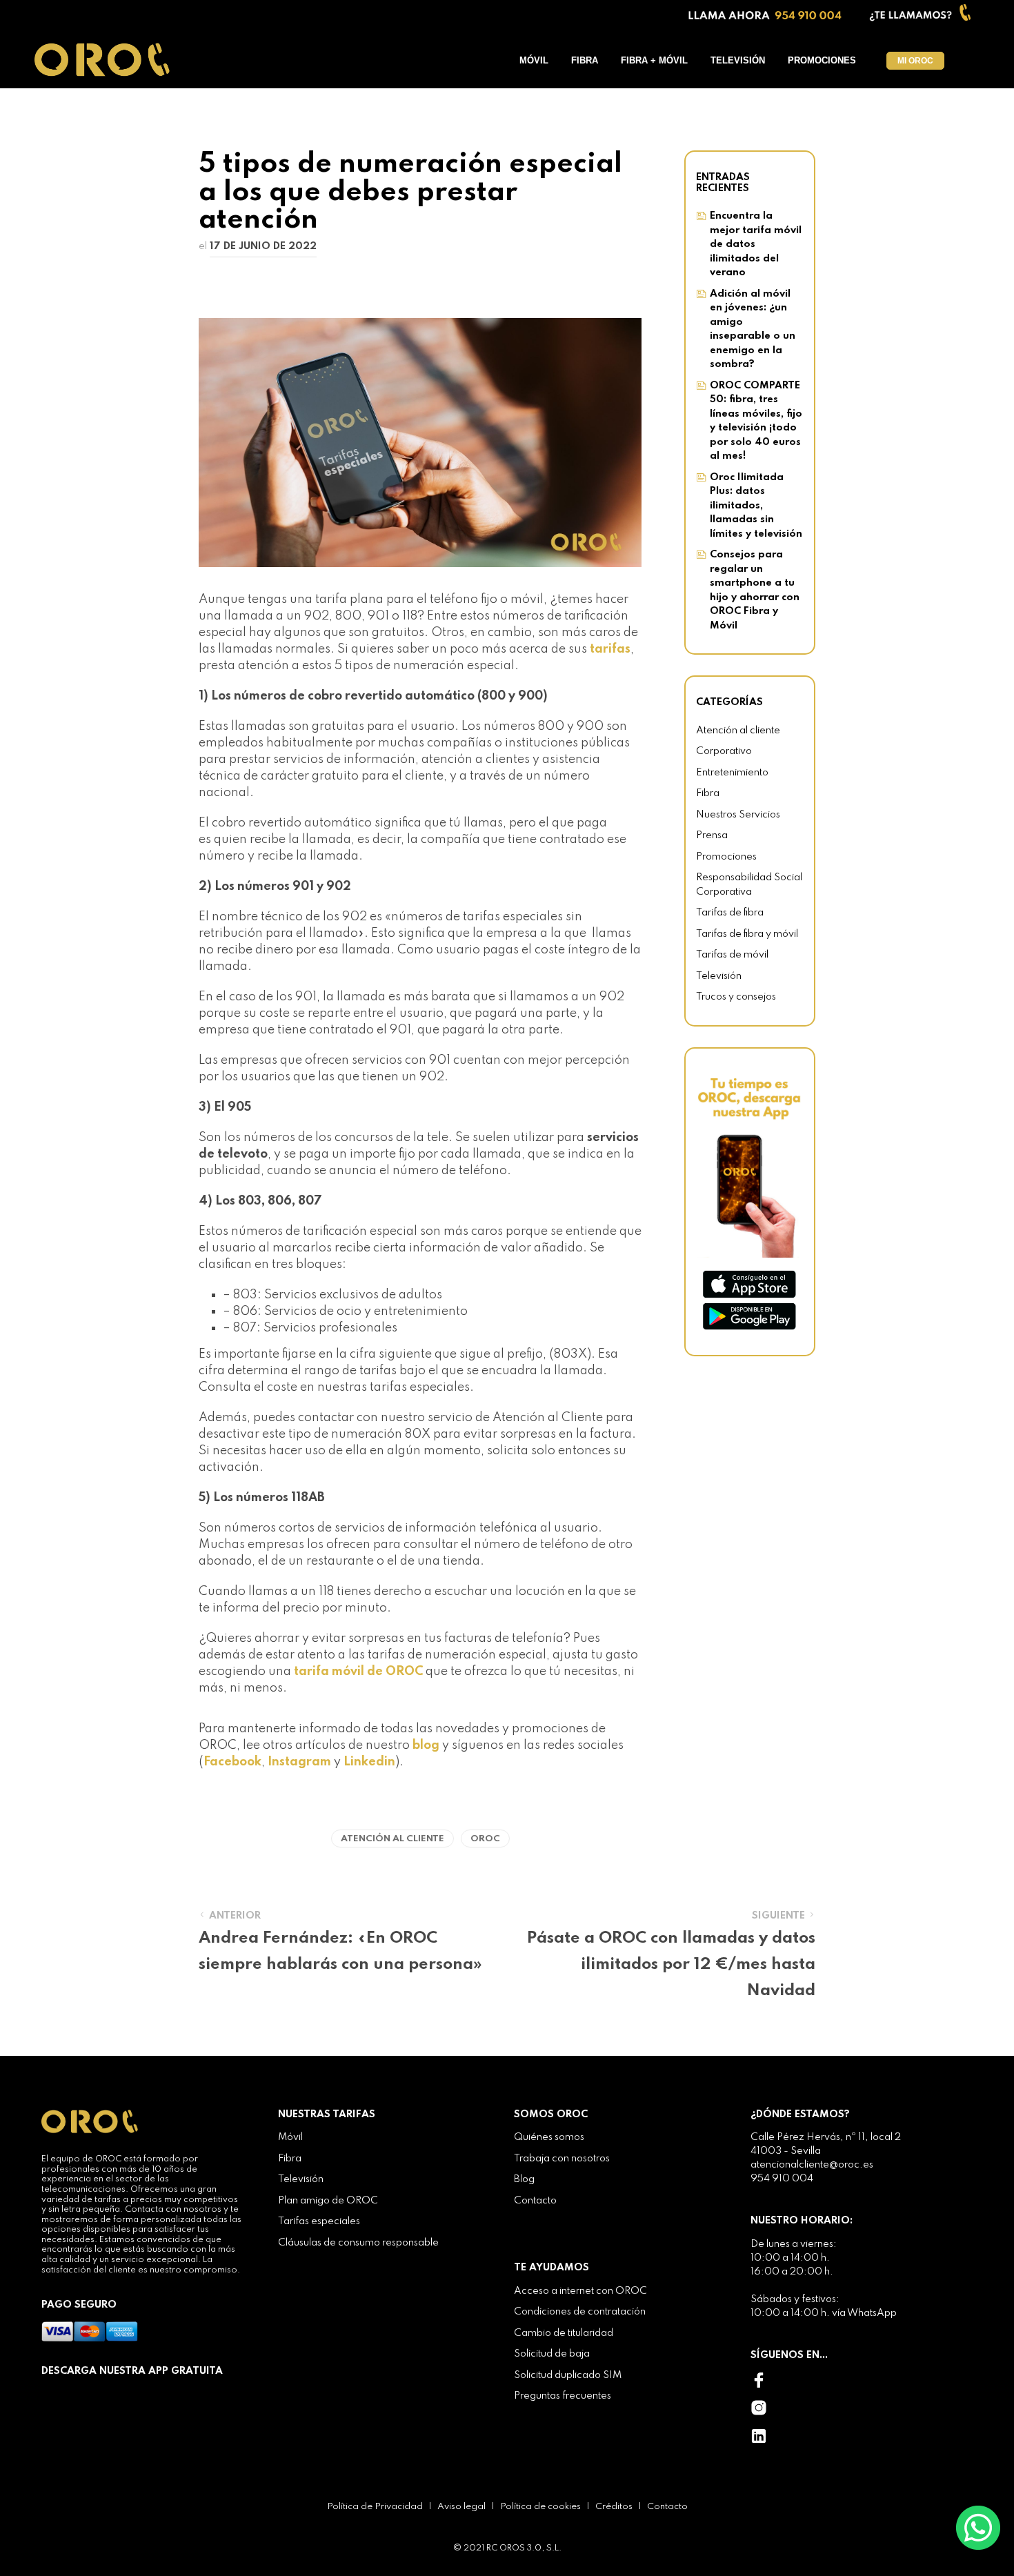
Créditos (614, 2507)
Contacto (535, 2201)
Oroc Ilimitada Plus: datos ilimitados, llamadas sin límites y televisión (756, 506)
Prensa (712, 835)
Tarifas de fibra (730, 913)
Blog (524, 2179)
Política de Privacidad (375, 2507)
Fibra (585, 60)
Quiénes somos (549, 2137)
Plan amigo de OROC (328, 2201)
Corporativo (724, 751)
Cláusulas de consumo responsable (358, 2243)
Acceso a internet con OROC (580, 2291)
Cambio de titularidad (564, 2333)
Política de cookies (540, 2507)
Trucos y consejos (736, 997)
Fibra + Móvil (654, 60)
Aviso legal (461, 2507)
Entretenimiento (732, 773)
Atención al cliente (392, 1839)
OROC (485, 1839)
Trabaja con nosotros (562, 2159)
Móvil (534, 60)
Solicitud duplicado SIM (568, 2375)
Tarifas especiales (319, 2221)
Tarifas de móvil (732, 955)
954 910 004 (782, 2179)
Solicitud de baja (552, 2354)
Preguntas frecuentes (563, 2396)
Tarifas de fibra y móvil (747, 934)
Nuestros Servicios (738, 815)
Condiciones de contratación (580, 2312)
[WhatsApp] (978, 2527)
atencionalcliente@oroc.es (812, 2165)
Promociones (822, 60)
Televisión (738, 60)
